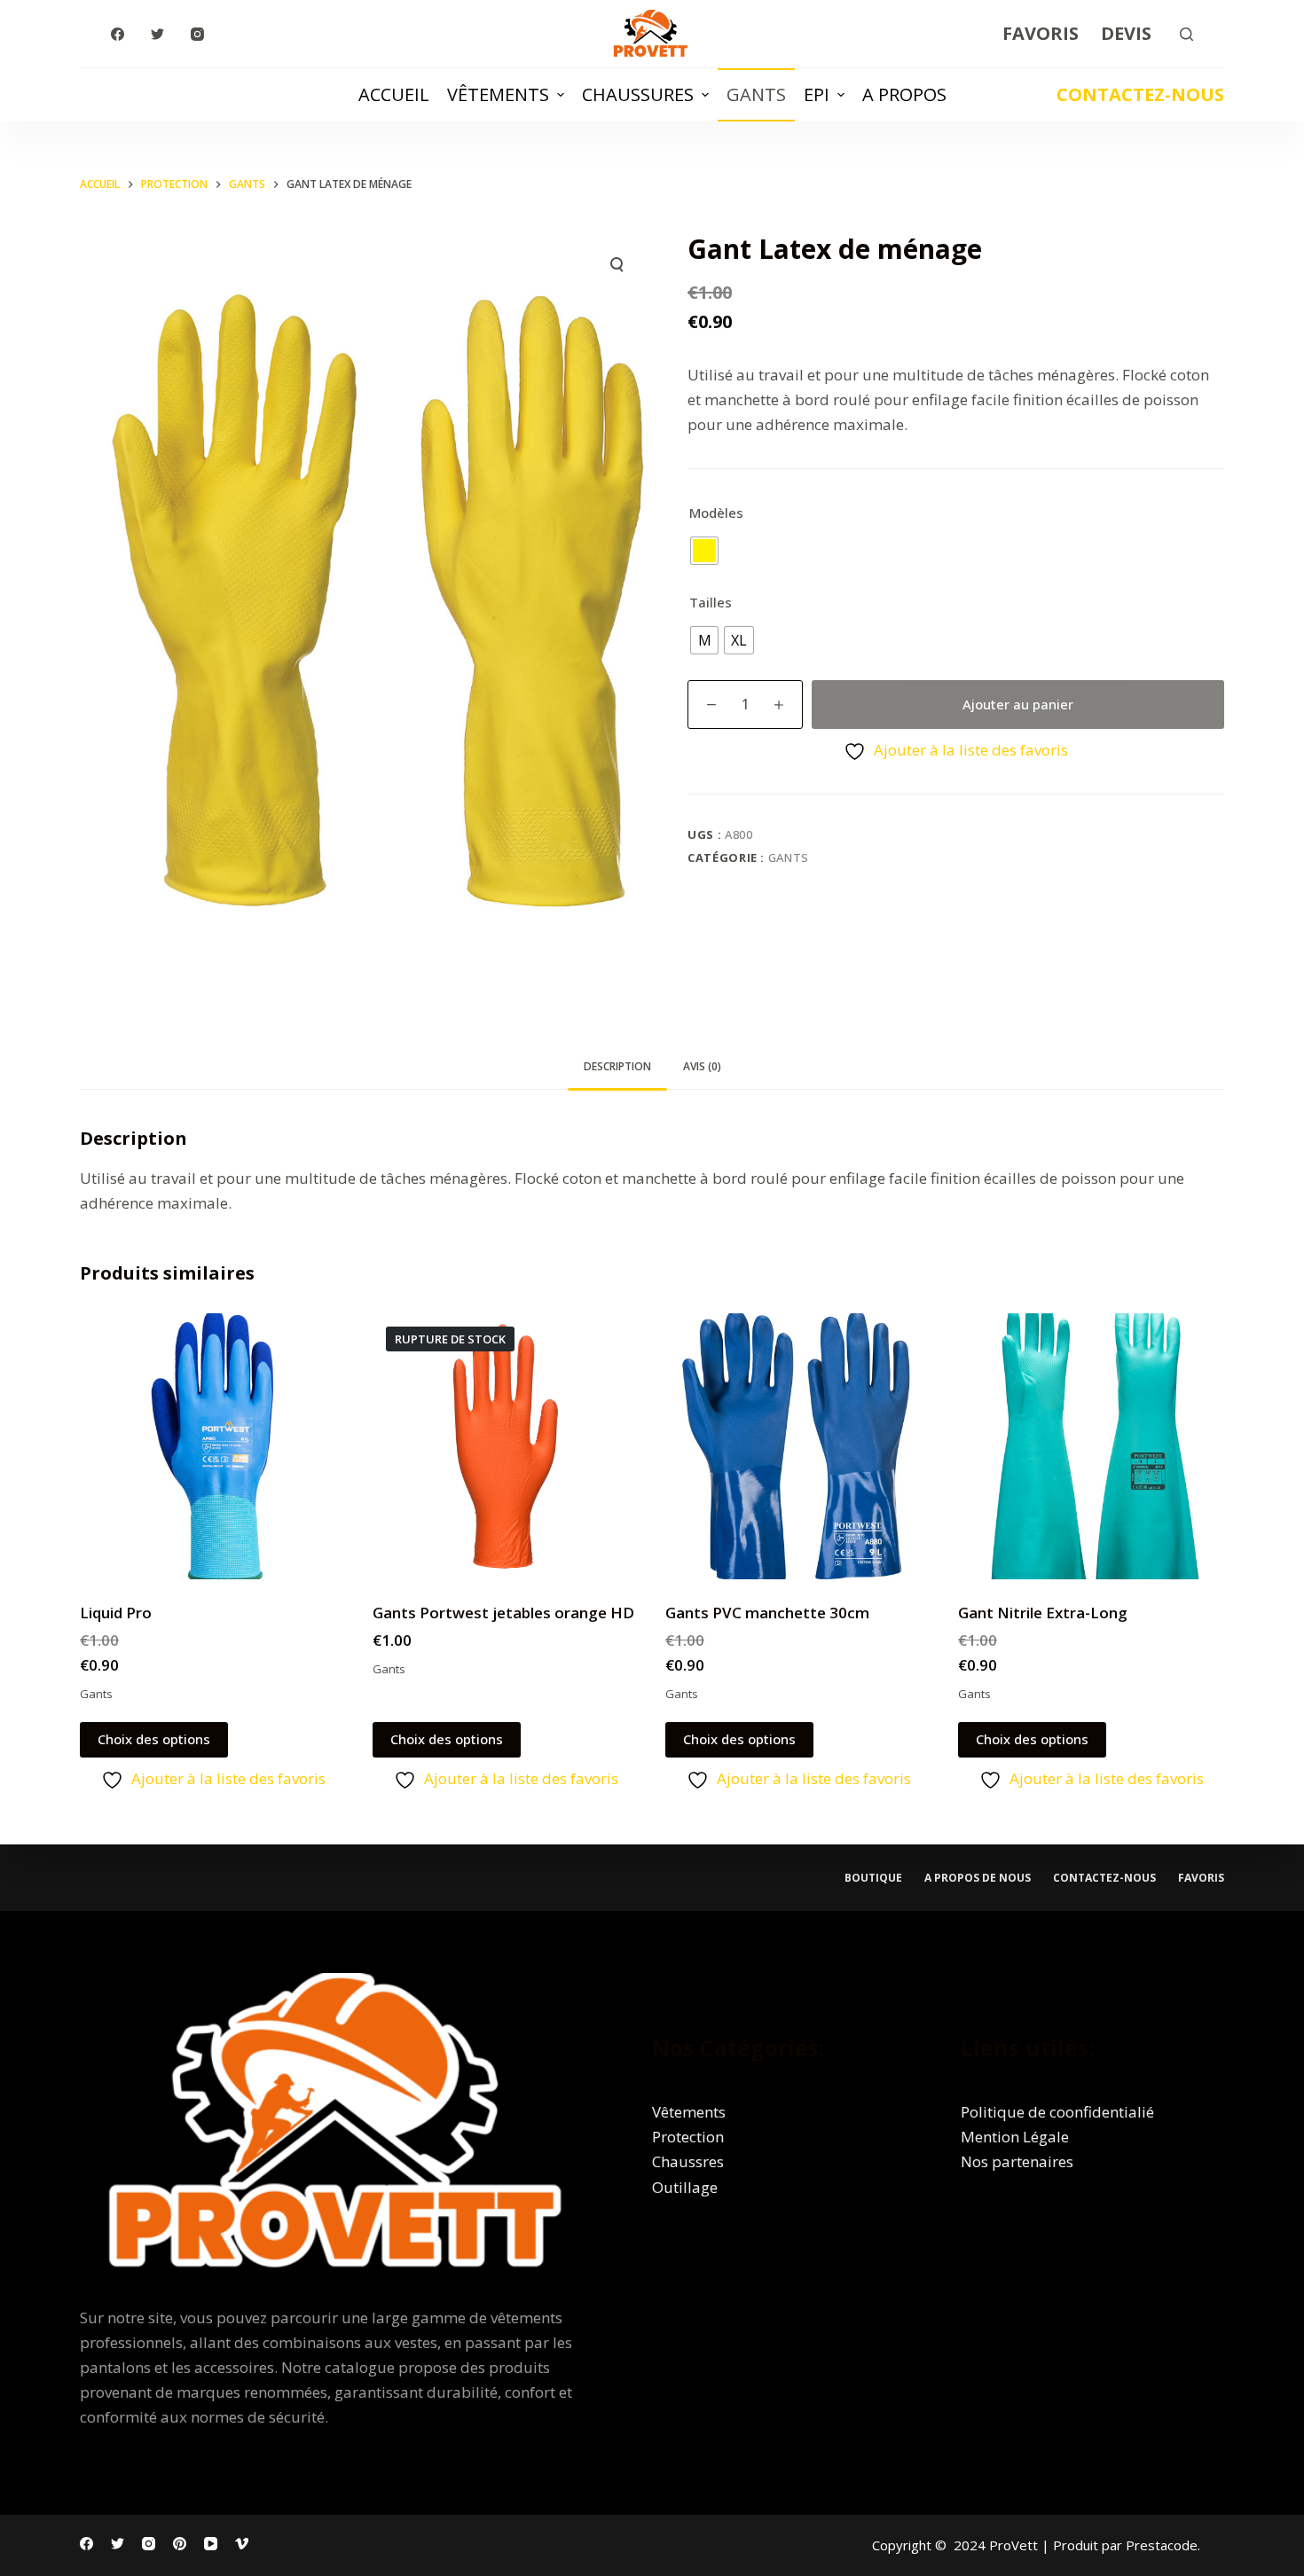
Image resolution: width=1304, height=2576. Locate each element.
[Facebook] (118, 34)
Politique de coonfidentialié (1057, 2112)
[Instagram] (197, 34)
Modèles (716, 513)
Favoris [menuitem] (1041, 33)
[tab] (617, 1067)
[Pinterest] (180, 2544)
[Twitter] (157, 34)
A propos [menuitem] (904, 94)
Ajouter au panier (1018, 704)
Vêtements (689, 2112)
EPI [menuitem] (817, 94)
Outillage (685, 2187)
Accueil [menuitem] (394, 94)
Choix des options (154, 1739)
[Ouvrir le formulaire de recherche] (1186, 34)
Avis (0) (702, 1066)
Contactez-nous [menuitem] (1104, 1878)
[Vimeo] (242, 2544)
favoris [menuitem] (1201, 1878)
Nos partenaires (1017, 2161)
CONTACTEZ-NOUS (1140, 94)
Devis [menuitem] (1126, 33)
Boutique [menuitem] (873, 1878)
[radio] (704, 551)
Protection (688, 2137)
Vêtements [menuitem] (498, 94)
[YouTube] (211, 2544)
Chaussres (688, 2161)
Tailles (711, 602)
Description (617, 1066)
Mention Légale (1015, 2137)
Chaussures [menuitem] (638, 94)
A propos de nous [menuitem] (978, 1878)
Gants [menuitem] (756, 94)
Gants (789, 857)
